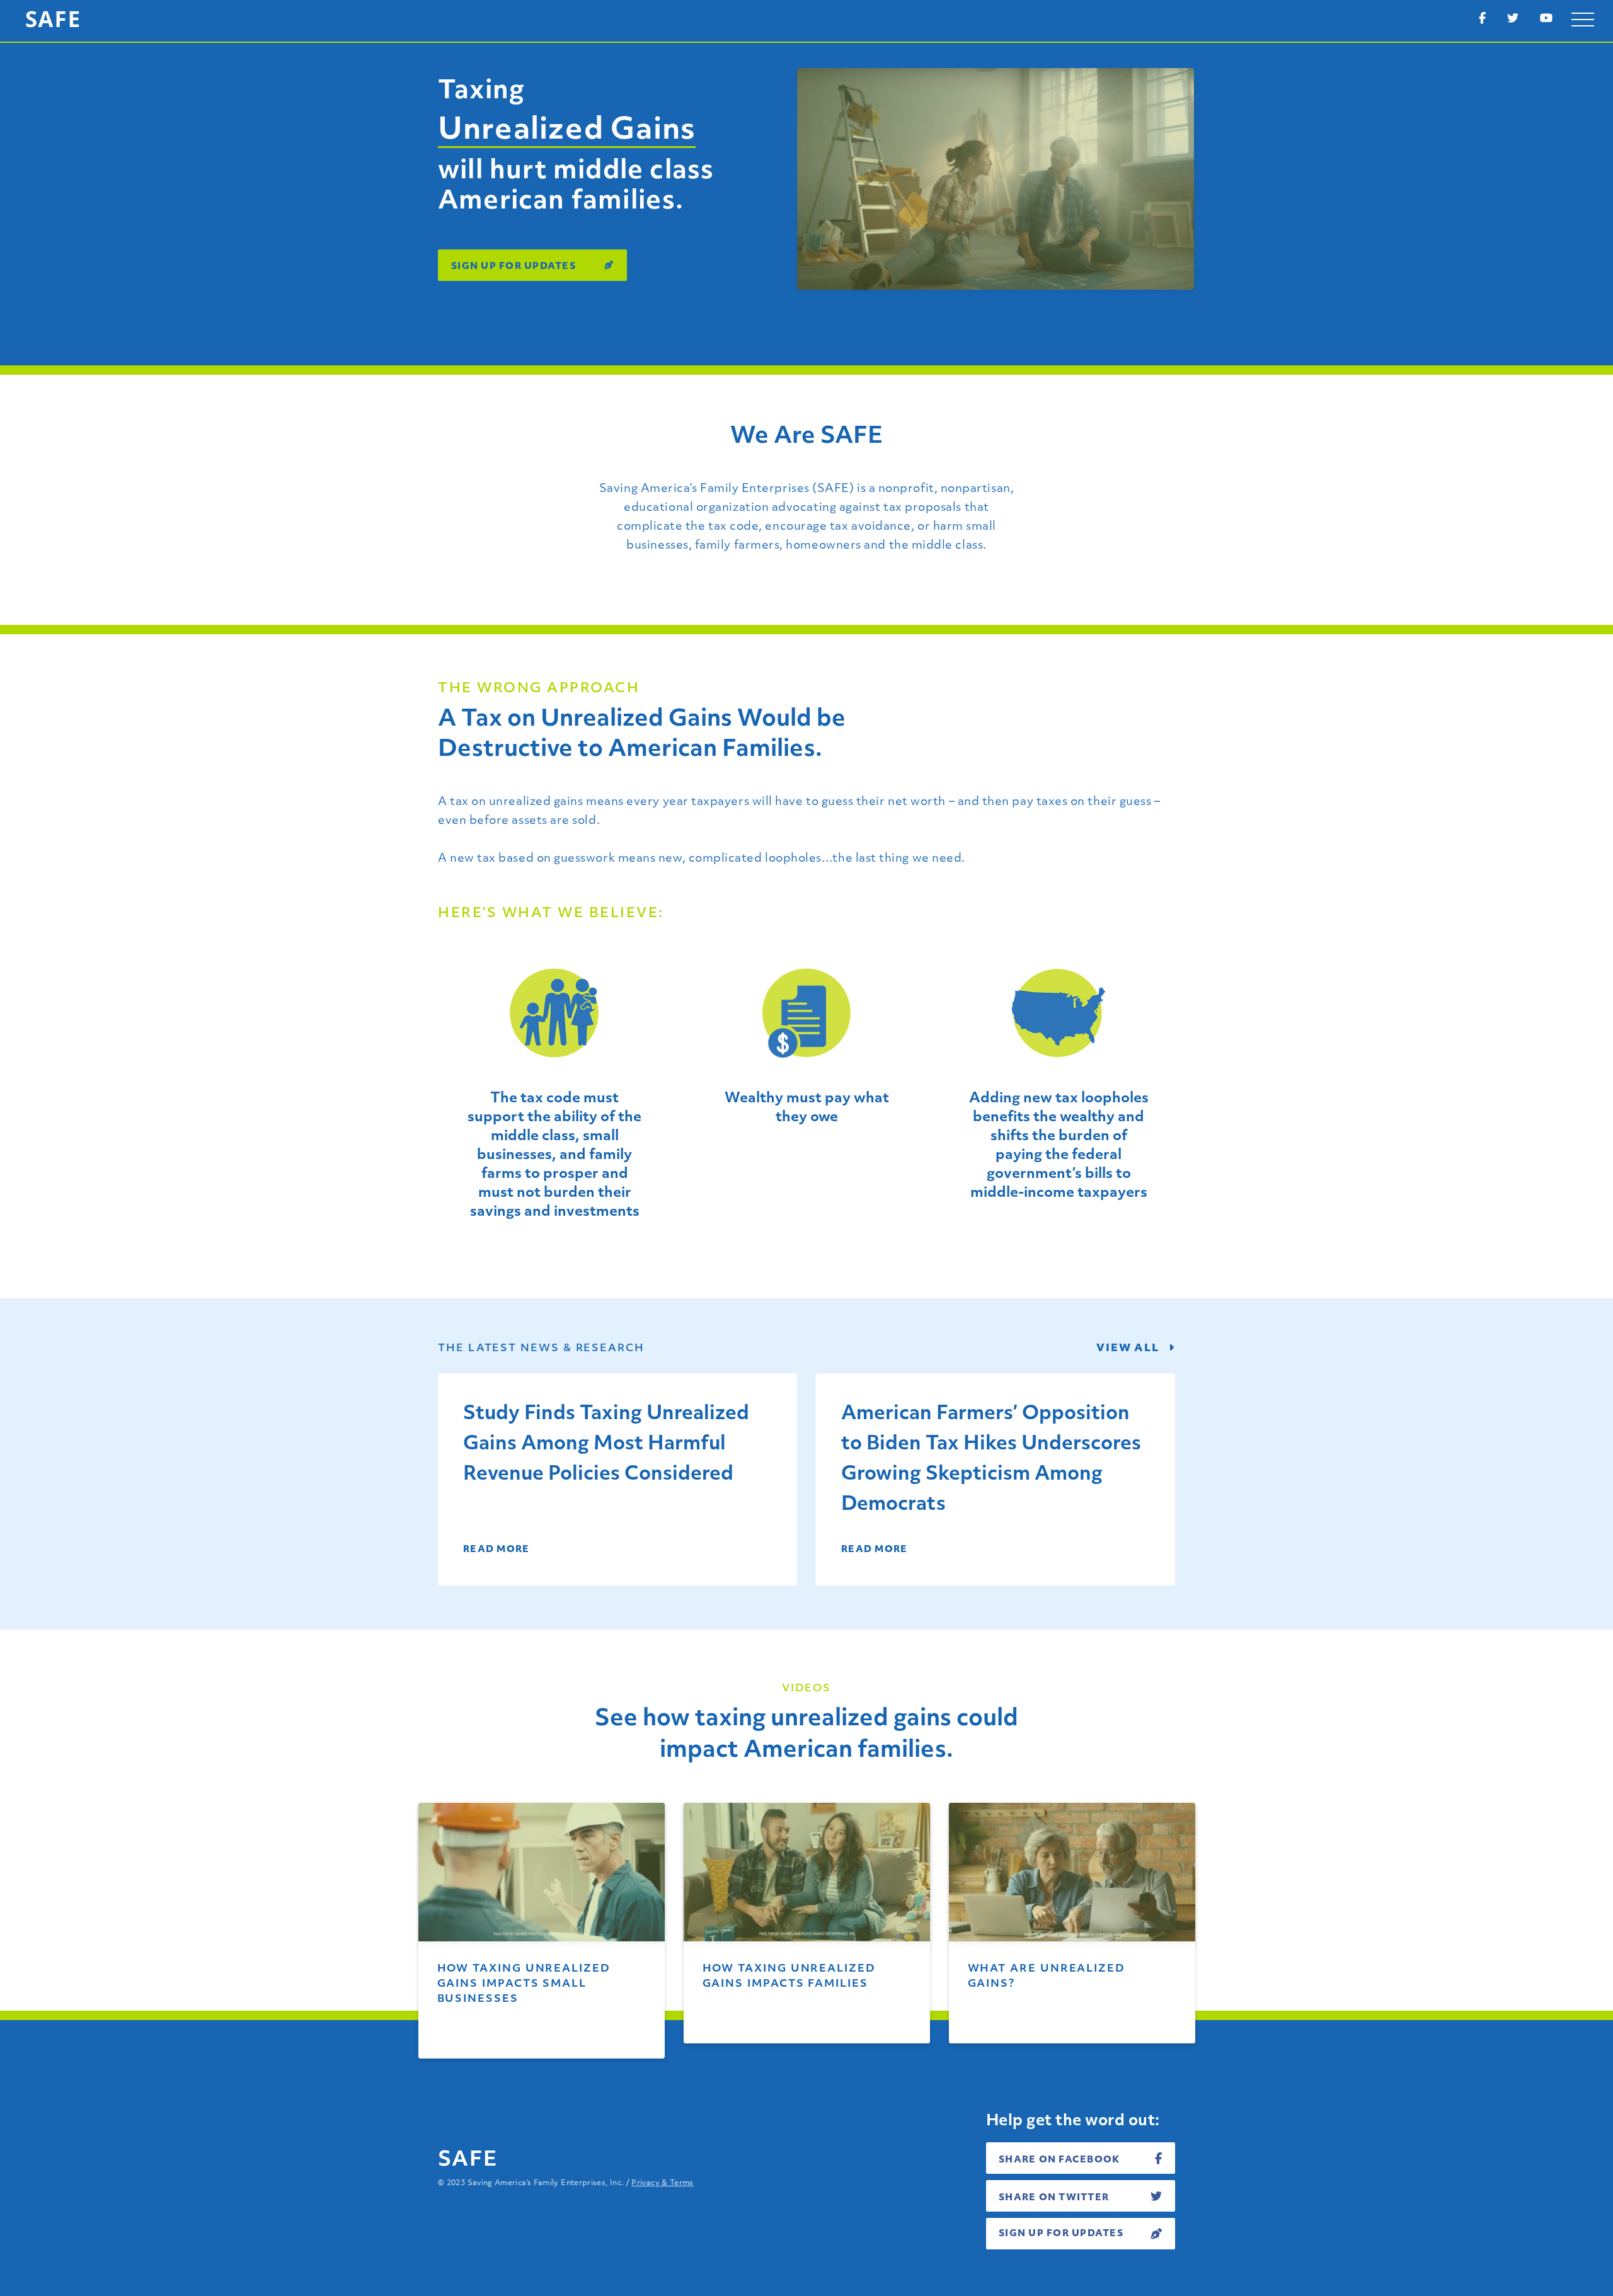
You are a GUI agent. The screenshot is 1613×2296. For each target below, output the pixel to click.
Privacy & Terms (662, 2183)
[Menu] (1583, 20)
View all (1129, 1349)
